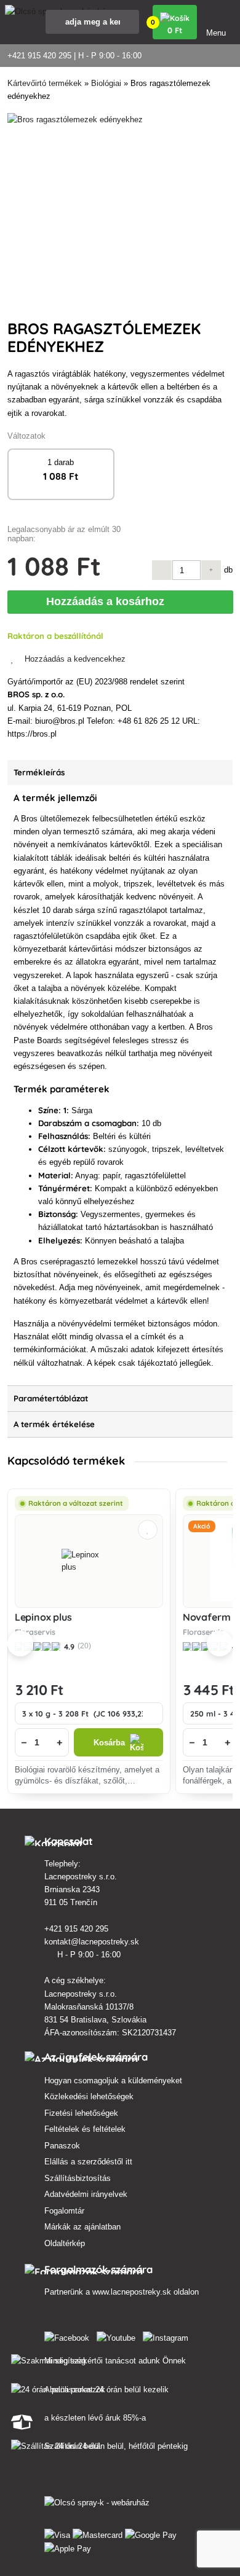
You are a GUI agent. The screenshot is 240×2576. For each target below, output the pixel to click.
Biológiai (106, 83)
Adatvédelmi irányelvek (86, 2194)
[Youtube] (118, 2335)
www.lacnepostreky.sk (132, 2292)
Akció (202, 1526)
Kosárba (109, 1743)
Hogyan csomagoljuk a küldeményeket (113, 2081)
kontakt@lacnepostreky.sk (93, 1942)
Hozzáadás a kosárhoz (108, 601)
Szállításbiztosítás (78, 2178)
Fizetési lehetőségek (81, 2113)
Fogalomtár (64, 2211)
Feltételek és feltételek (85, 2129)
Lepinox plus (43, 1617)
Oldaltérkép (65, 2243)
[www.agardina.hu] (69, 2335)
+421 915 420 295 (78, 1929)
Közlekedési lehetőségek (89, 2096)
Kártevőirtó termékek (45, 83)
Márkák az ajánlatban (82, 2227)
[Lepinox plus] (89, 1561)
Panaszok (62, 2146)
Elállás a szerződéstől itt (88, 2162)
